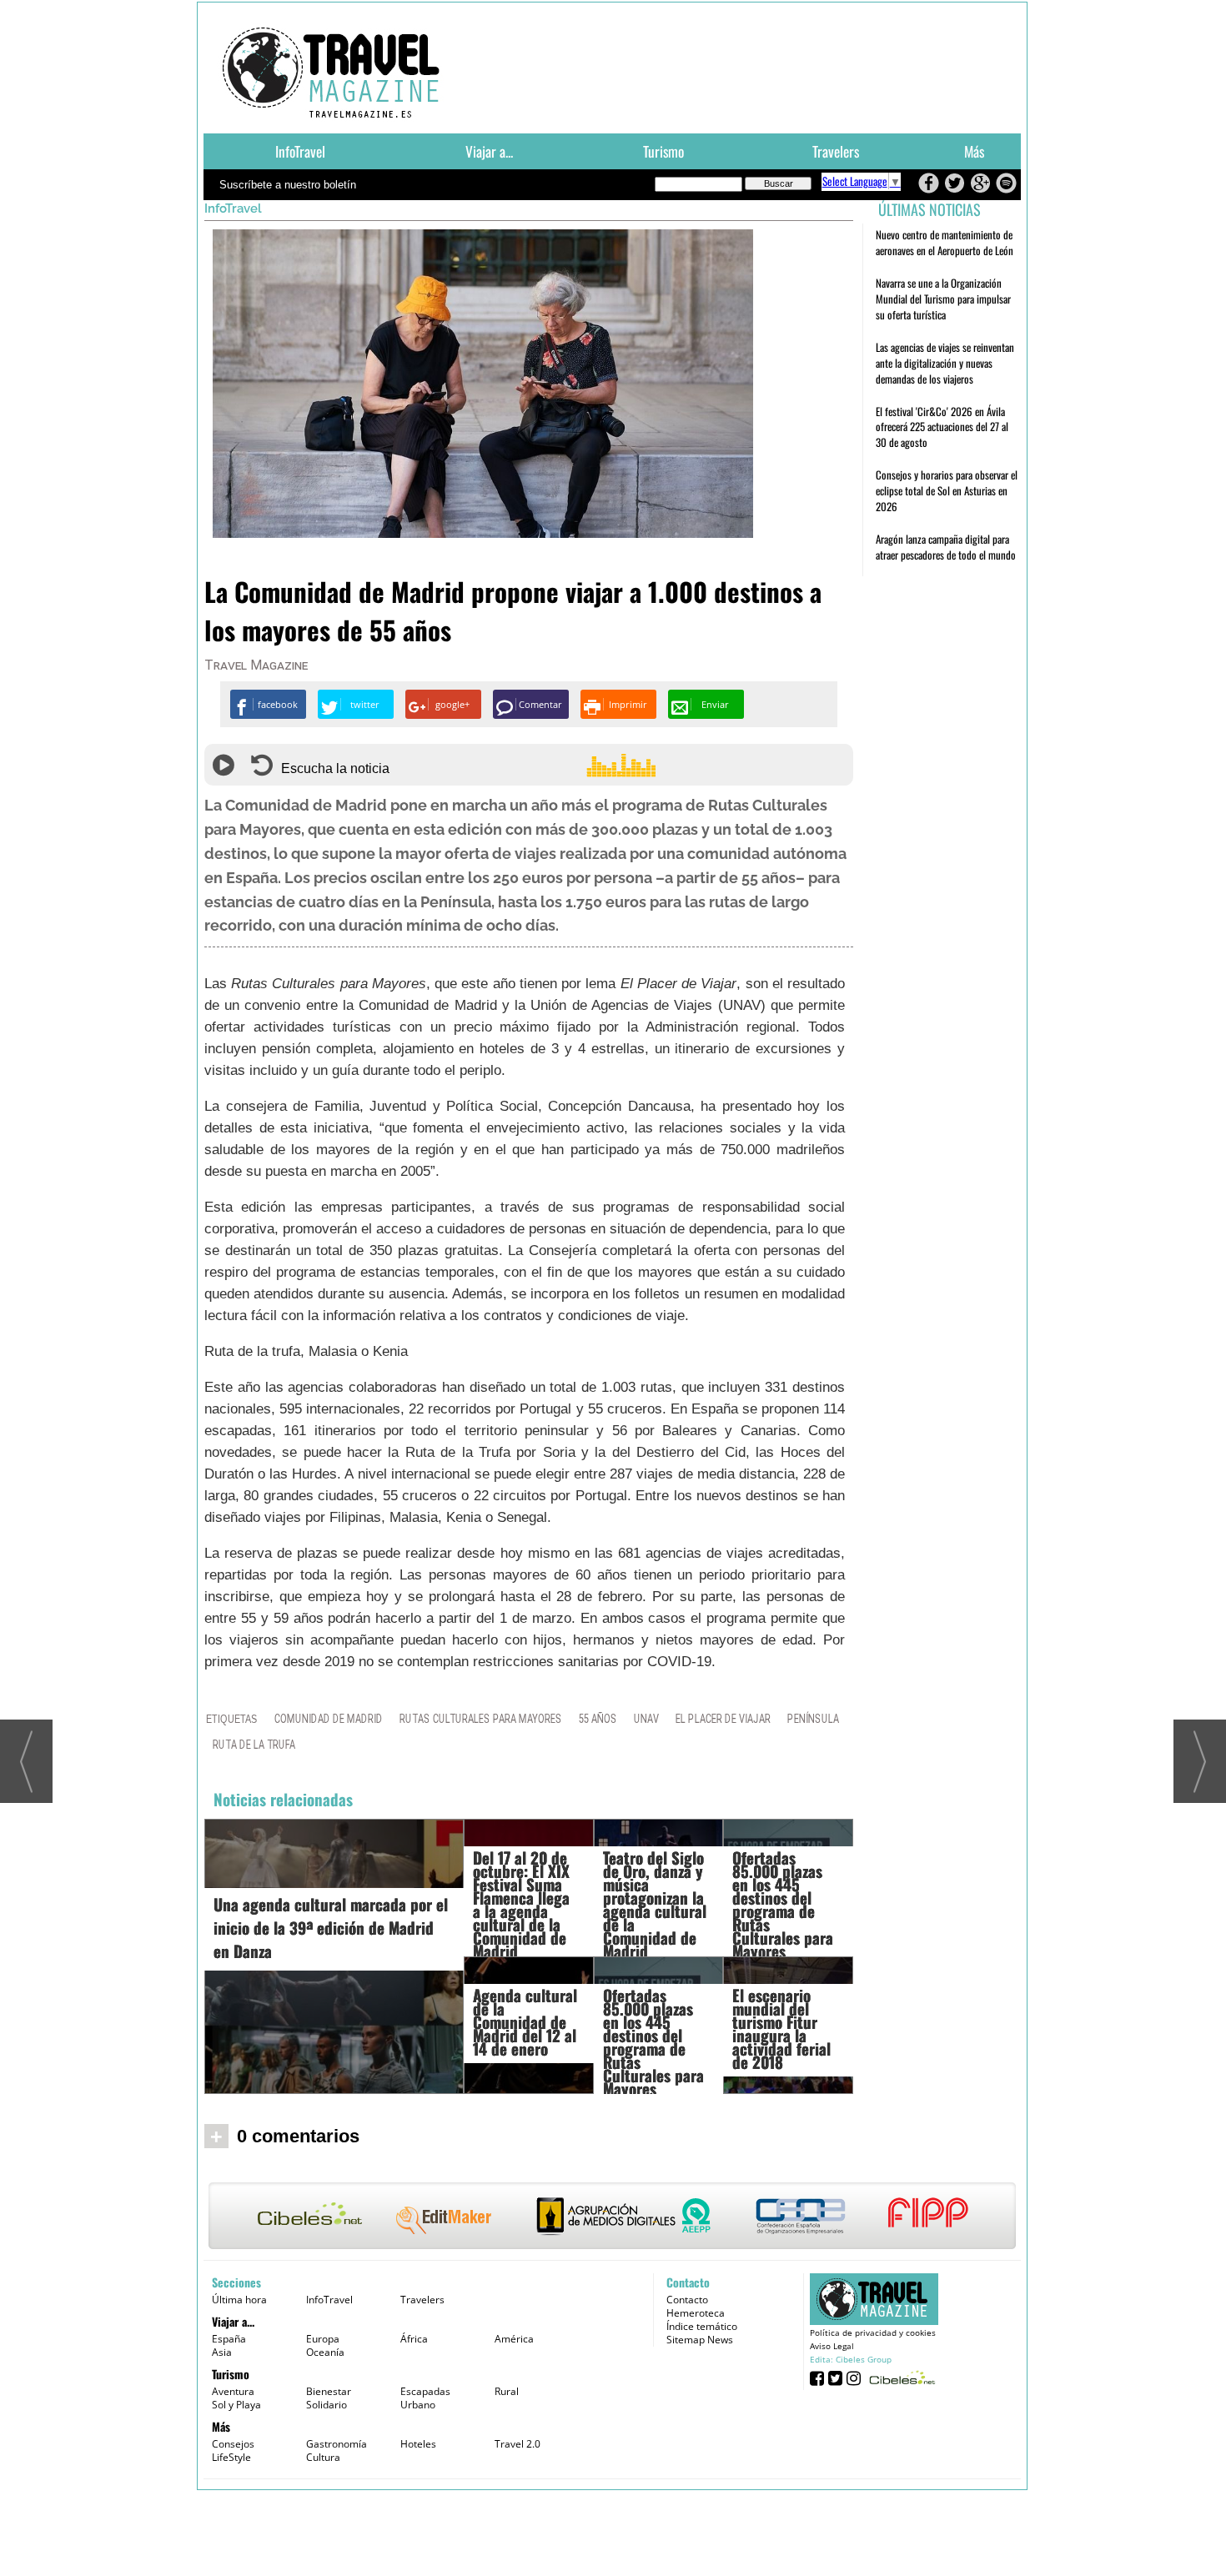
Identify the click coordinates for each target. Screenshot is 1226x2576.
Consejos (233, 2444)
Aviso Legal (832, 2346)
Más (974, 151)
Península (813, 1719)
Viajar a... (489, 151)
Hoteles (418, 2444)
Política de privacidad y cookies (873, 2332)
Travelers (836, 151)
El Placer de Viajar (723, 1719)
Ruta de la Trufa (254, 1745)
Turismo (663, 151)
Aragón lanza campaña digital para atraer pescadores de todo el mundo (946, 547)
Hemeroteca (696, 2313)
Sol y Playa (236, 2405)
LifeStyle (231, 2457)
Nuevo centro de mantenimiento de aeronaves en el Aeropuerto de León (945, 242)
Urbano (418, 2405)
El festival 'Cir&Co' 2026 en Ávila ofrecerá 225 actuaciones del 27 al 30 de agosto (942, 427)
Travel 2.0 (518, 2444)
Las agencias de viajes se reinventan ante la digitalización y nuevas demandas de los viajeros (945, 363)
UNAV (646, 1719)
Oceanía (325, 2352)
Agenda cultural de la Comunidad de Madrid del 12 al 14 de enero (525, 2021)
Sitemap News (700, 2340)
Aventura (233, 2391)
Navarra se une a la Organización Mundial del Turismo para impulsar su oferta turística (943, 299)
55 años (598, 1719)
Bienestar (329, 2391)
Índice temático (702, 2326)
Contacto (687, 2300)
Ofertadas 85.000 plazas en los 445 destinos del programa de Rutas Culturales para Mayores (653, 2041)
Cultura (323, 2457)
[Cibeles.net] (612, 2217)
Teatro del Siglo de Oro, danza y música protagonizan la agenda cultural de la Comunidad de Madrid (655, 1904)
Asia (222, 2352)
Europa (323, 2339)
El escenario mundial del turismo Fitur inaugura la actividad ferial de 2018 (781, 2028)
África (414, 2339)
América (514, 2339)
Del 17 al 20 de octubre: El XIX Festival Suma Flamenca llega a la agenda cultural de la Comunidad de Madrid (521, 1904)
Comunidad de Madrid (329, 1719)
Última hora (239, 2300)
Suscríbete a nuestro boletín (288, 185)
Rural (507, 2391)
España (229, 2339)
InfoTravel (300, 151)
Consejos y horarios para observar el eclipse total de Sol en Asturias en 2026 (947, 490)
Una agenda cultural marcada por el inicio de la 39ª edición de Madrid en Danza (331, 1927)
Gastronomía (337, 2444)
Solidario (327, 2405)
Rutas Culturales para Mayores (481, 1719)
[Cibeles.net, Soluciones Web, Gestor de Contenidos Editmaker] (900, 2377)
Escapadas (425, 2391)
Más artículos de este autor (278, 669)
